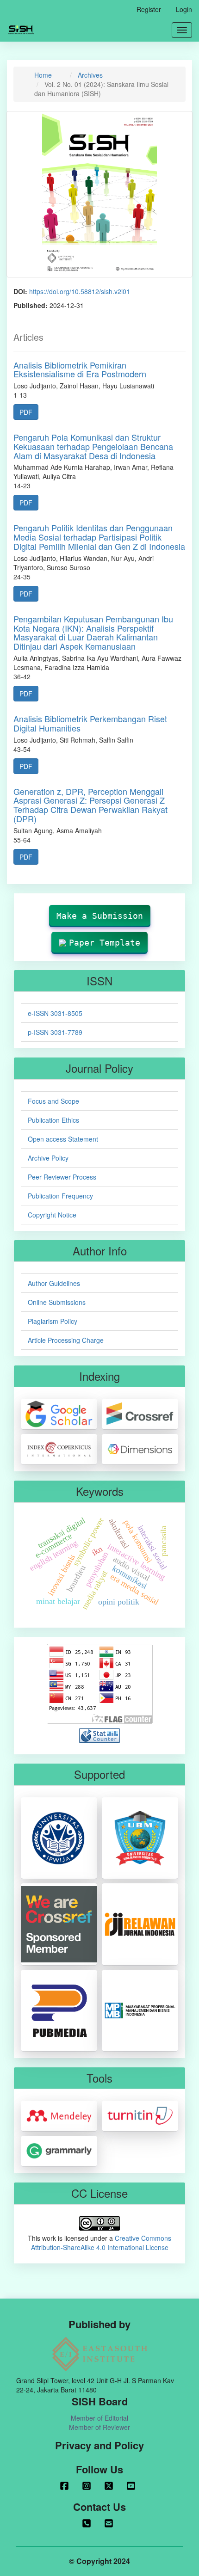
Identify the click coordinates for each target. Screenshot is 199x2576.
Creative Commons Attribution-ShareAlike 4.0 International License (101, 2243)
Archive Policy (48, 1158)
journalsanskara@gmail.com (111, 2523)
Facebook (66, 2486)
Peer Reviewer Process (62, 1177)
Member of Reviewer (99, 2427)
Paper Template (105, 943)
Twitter (111, 2486)
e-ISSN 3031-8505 (55, 1013)
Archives (90, 75)
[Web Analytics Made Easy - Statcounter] (99, 1735)
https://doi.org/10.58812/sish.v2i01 (80, 291)
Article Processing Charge (66, 1340)
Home (43, 75)
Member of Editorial (99, 2418)
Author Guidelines (54, 1283)
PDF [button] (26, 412)
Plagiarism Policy (53, 1321)
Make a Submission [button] (100, 916)
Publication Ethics (53, 1120)
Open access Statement (63, 1139)
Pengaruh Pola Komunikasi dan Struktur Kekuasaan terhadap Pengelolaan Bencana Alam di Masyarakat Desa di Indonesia (93, 446)
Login (184, 9)
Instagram (88, 2486)
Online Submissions (57, 1302)
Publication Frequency (60, 1196)
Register (149, 9)
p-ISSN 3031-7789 (55, 1032)
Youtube (133, 2486)
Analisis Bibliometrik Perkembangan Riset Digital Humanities (90, 723)
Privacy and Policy (99, 2445)
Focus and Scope (53, 1101)
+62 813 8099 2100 (88, 2523)
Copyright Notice (52, 1215)
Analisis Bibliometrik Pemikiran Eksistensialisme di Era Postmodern (80, 369)
